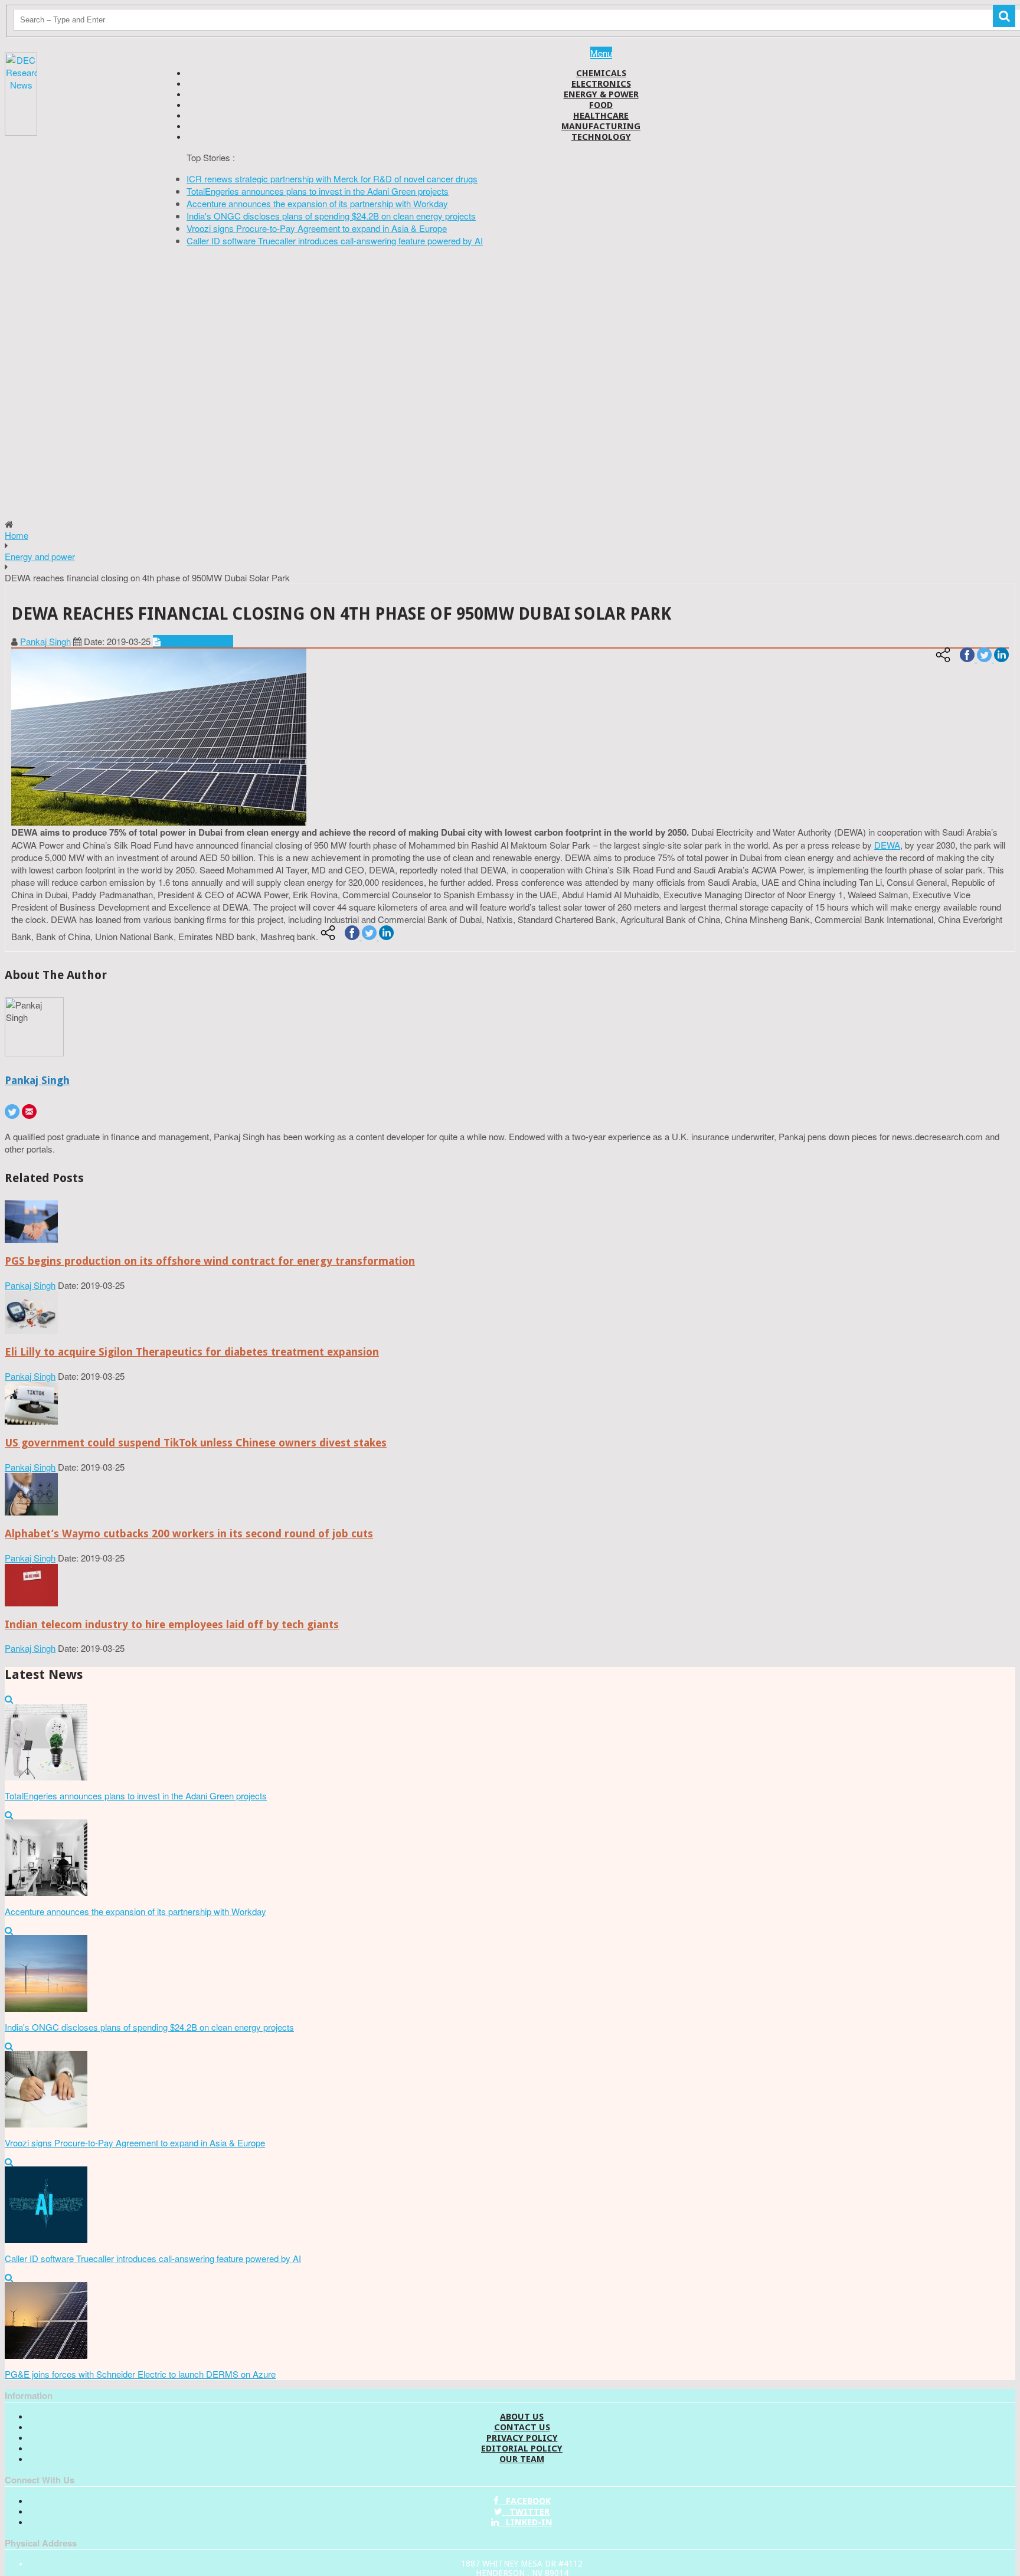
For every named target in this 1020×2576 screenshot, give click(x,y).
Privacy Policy (522, 2438)
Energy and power (40, 556)
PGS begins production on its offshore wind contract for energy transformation (210, 1261)
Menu (601, 53)
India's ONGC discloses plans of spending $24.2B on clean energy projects (331, 216)
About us (522, 2417)
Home (17, 535)
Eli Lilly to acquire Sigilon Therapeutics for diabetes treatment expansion (192, 1352)
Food (601, 105)
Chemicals (601, 73)
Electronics (601, 84)
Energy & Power (601, 94)
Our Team (522, 2459)
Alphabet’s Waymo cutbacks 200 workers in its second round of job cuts (189, 1534)
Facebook (525, 2501)
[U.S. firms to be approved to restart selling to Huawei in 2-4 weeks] (31, 1239)
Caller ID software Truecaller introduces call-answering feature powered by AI (335, 240)
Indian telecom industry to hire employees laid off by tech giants (172, 1624)
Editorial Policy (522, 2449)
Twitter (526, 2512)
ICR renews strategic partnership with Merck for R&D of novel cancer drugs (332, 179)
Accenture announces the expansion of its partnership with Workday (317, 203)
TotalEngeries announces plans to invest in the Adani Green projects (318, 191)
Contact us (522, 2427)
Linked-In (526, 2522)
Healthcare (601, 116)
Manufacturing (601, 126)
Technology (601, 137)
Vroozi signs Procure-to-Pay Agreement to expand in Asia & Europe (317, 228)
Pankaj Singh (45, 641)
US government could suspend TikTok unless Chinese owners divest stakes (196, 1443)
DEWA (887, 845)
